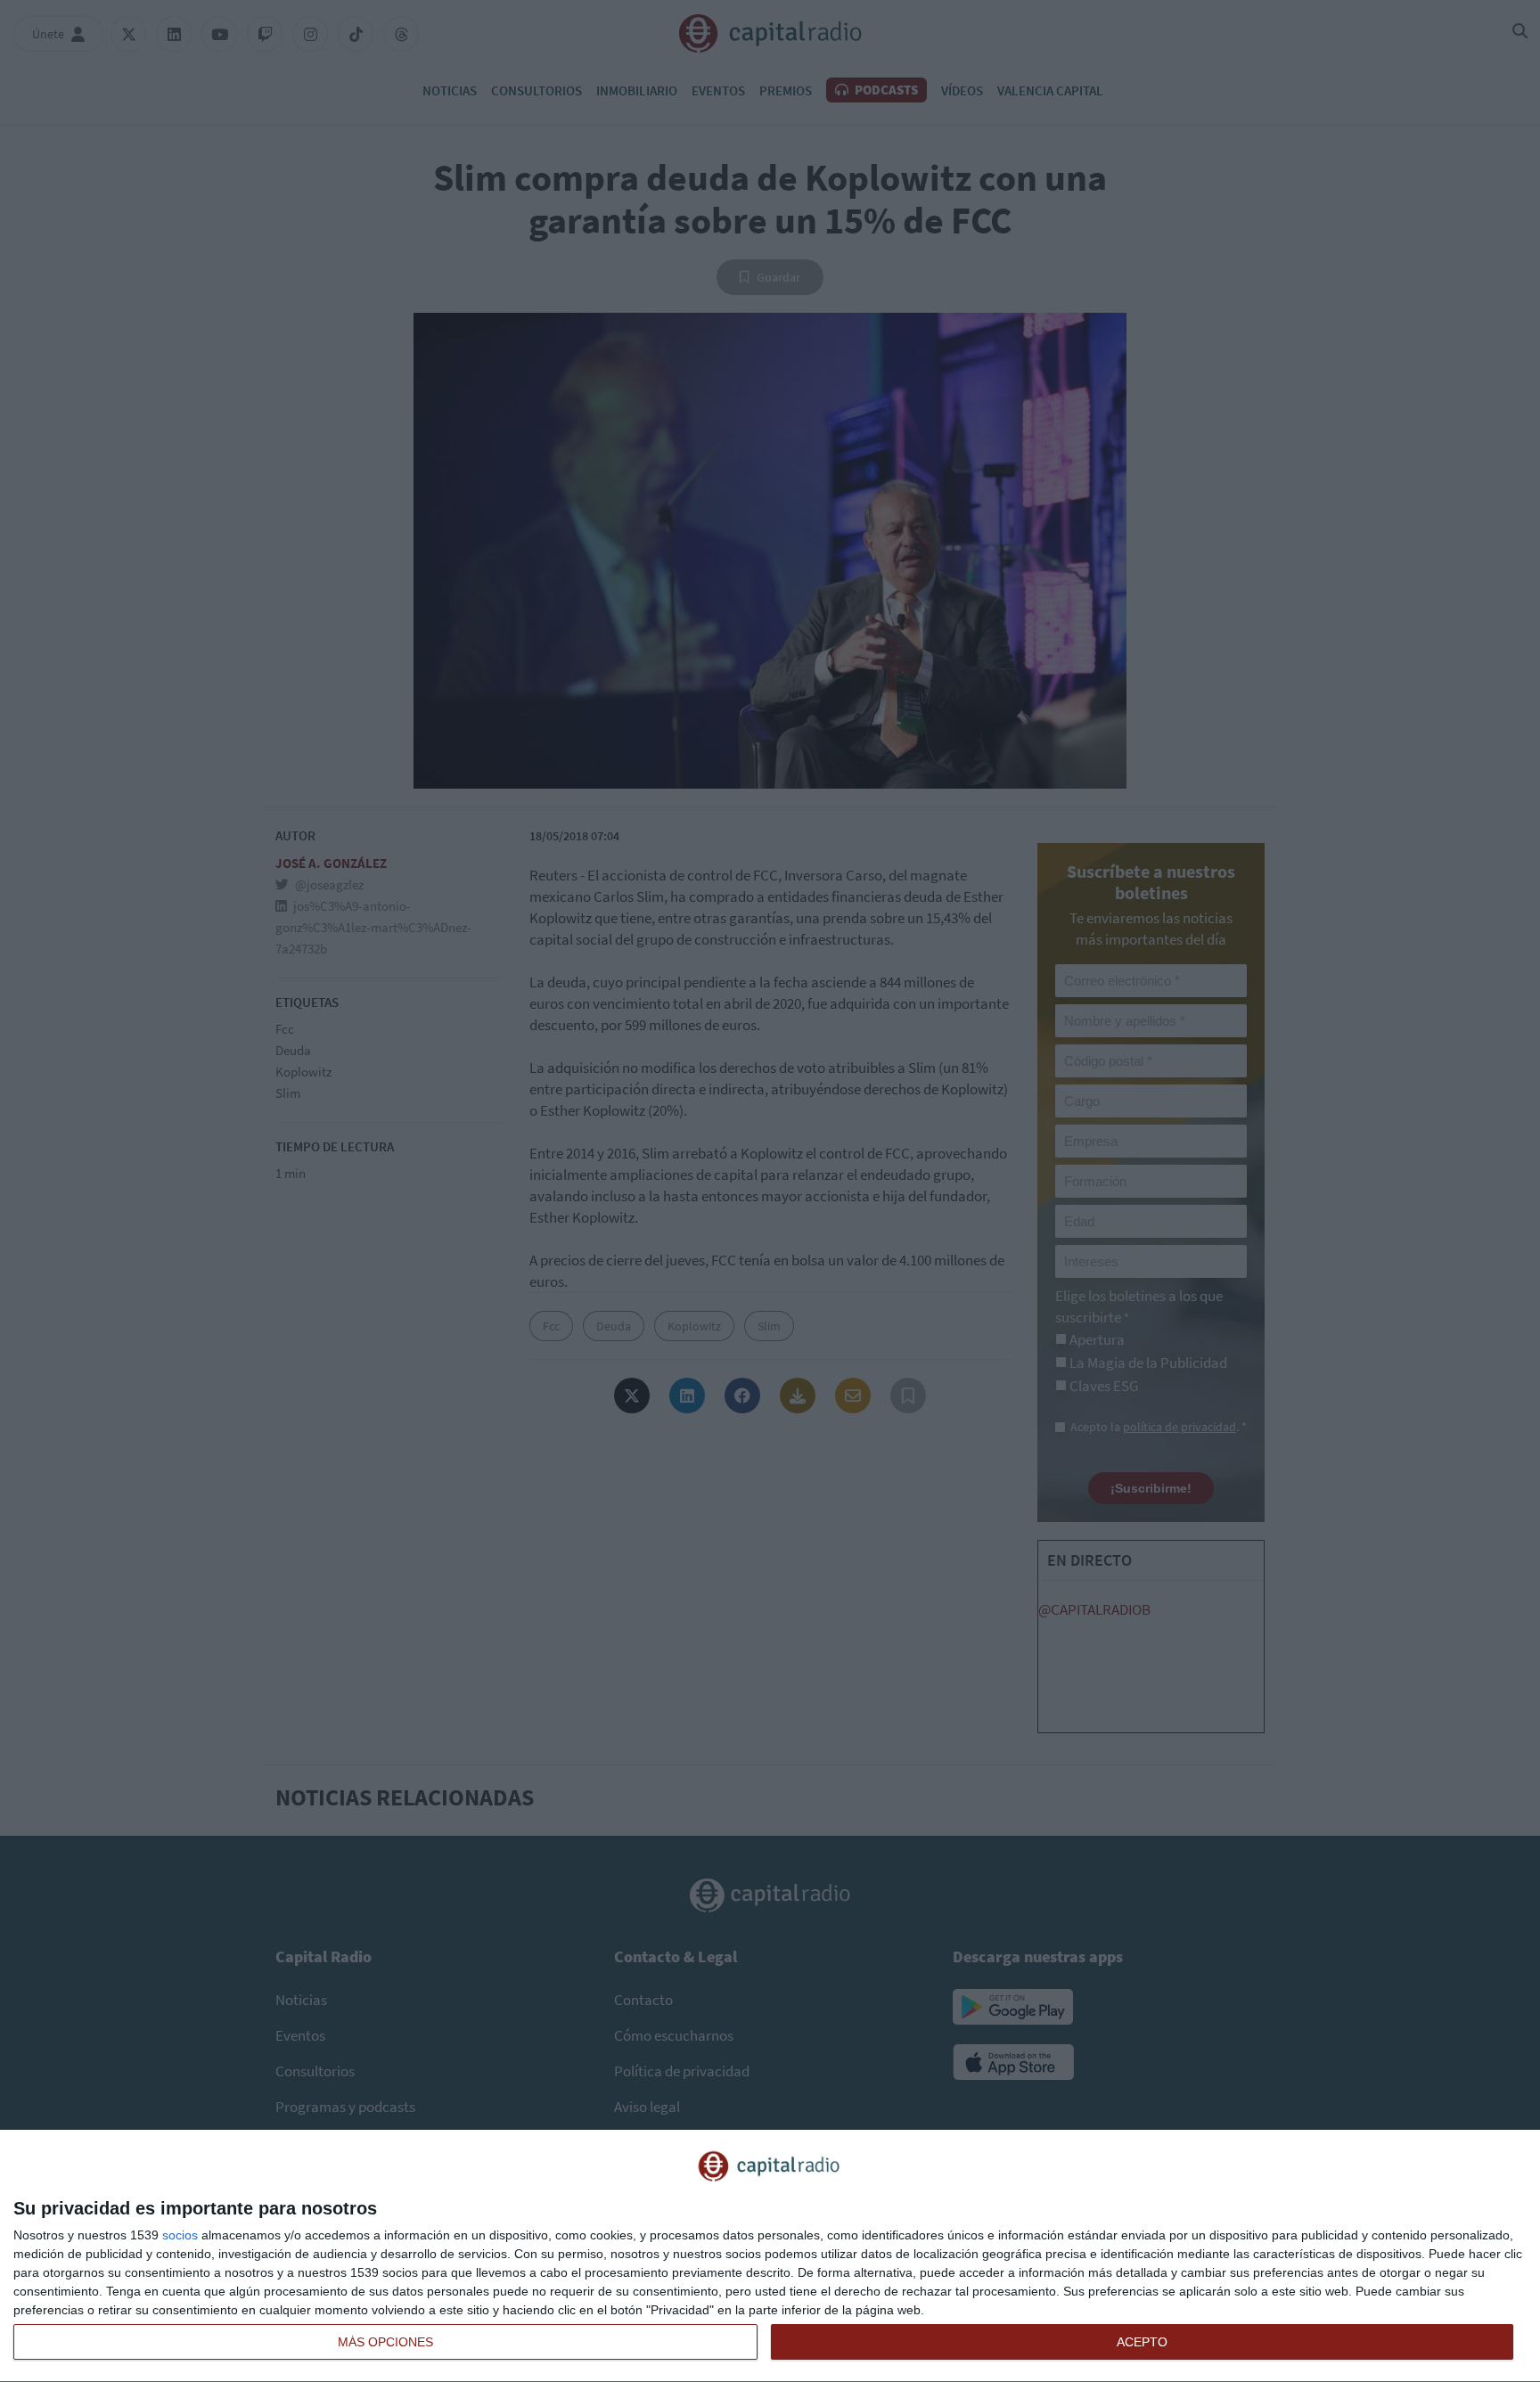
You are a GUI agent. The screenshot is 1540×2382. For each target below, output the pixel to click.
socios (180, 2235)
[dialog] (770, 2256)
